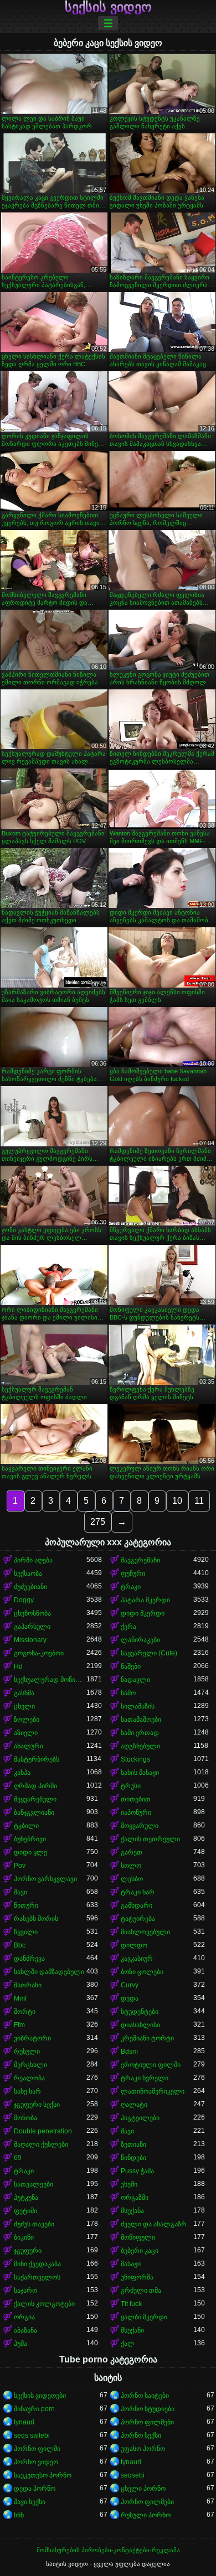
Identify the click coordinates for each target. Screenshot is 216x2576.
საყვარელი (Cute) (149, 1653)
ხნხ (19, 2515)
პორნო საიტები (145, 2396)
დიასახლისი (140, 2025)
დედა (130, 1998)
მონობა (25, 2118)
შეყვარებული (35, 1799)
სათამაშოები (141, 1720)
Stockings (135, 1759)
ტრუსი (131, 1786)
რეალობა (29, 2078)
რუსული (27, 2052)
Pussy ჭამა (137, 2171)
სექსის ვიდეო (108, 7)
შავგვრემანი (140, 1560)
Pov (20, 1866)
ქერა (128, 1627)
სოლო (131, 1866)
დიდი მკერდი (143, 1613)
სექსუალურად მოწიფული (50, 1680)
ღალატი (134, 2105)
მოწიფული (138, 2237)
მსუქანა (132, 2211)
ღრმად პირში (35, 1786)
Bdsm (129, 2052)
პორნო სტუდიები (148, 2409)
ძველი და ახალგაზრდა (157, 2224)
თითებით (136, 1799)
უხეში (129, 2184)
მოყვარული (140, 1826)
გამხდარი (137, 1905)
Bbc (20, 1945)
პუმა (20, 2344)
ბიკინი (24, 2237)
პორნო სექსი (141, 2435)
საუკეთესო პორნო (43, 2475)
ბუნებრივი (30, 1839)
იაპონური (136, 1812)
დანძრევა (29, 1959)
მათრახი (28, 1985)
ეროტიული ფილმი (151, 2065)
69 (18, 2158)
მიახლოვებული (145, 1932)
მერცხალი (30, 2065)
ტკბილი (26, 1826)
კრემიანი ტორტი (147, 2038)
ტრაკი (131, 1587)
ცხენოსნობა (32, 1613)
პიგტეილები (140, 2118)
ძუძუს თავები (34, 2224)
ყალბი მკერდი (144, 2317)
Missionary (30, 1640)
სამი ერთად (140, 1733)
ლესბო (132, 1879)
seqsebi (133, 2475)
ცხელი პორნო (143, 2489)
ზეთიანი (133, 2144)
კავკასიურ (137, 1959)
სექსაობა (28, 1573)
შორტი (25, 2012)
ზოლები (27, 1720)
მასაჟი (131, 2264)
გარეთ (132, 1852)
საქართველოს (37, 2277)
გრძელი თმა (141, 2291)
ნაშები (131, 1666)
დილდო (134, 1945)
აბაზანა (25, 2330)
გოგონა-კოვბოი (39, 1653)
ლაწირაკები (140, 1640)
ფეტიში (25, 2211)
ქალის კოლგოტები (44, 2304)
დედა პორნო (35, 2489)
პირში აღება (33, 1560)
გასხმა (24, 1693)
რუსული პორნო (146, 2515)
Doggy (24, 1600)
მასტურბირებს (37, 1759)
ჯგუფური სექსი (37, 2105)
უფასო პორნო (143, 2449)
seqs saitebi (32, 2435)
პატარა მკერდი (145, 1600)
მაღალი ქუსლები (41, 2144)
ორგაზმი (135, 2198)
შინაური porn (34, 2409)
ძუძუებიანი (30, 1587)
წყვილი (26, 1932)
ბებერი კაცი (140, 2251)
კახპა (22, 1773)
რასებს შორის (36, 1919)
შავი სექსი (30, 2502)
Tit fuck (131, 2304)
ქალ (128, 2344)
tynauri (24, 2422)
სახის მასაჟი (140, 1773)
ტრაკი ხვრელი (145, 2078)
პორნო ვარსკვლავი (45, 1879)
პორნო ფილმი (37, 2449)
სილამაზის (138, 1706)
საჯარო (25, 2291)
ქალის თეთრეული (150, 1839)
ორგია (24, 2317)
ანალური (29, 1746)
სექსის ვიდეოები (40, 2396)
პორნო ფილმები (147, 2422)
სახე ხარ (27, 2091)
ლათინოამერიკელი (153, 2091)
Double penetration (43, 2131)
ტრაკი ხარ (138, 1892)
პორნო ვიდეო (36, 2462)
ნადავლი (135, 1680)
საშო (128, 1693)
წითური (26, 1905)
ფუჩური (133, 1573)
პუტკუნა (26, 2198)
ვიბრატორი (32, 2038)
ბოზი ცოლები (142, 1972)
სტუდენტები (140, 2012)
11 (199, 1501)
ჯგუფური (28, 2251)
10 (177, 1501)
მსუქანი (132, 2330)
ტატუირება (138, 1919)
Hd (18, 1666)
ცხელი (24, 1706)
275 (98, 1522)
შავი (20, 1892)
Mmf (20, 1998)
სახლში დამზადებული (49, 1972)
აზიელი (26, 1733)
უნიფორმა (137, 2277)
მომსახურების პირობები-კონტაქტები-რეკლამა (108, 2550)
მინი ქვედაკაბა (37, 2264)
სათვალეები (34, 2184)
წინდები (133, 2158)
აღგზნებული (140, 1746)
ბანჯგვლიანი (34, 1812)
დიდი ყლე (30, 1852)
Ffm (19, 2025)
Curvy (130, 1985)
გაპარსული (32, 1627)
